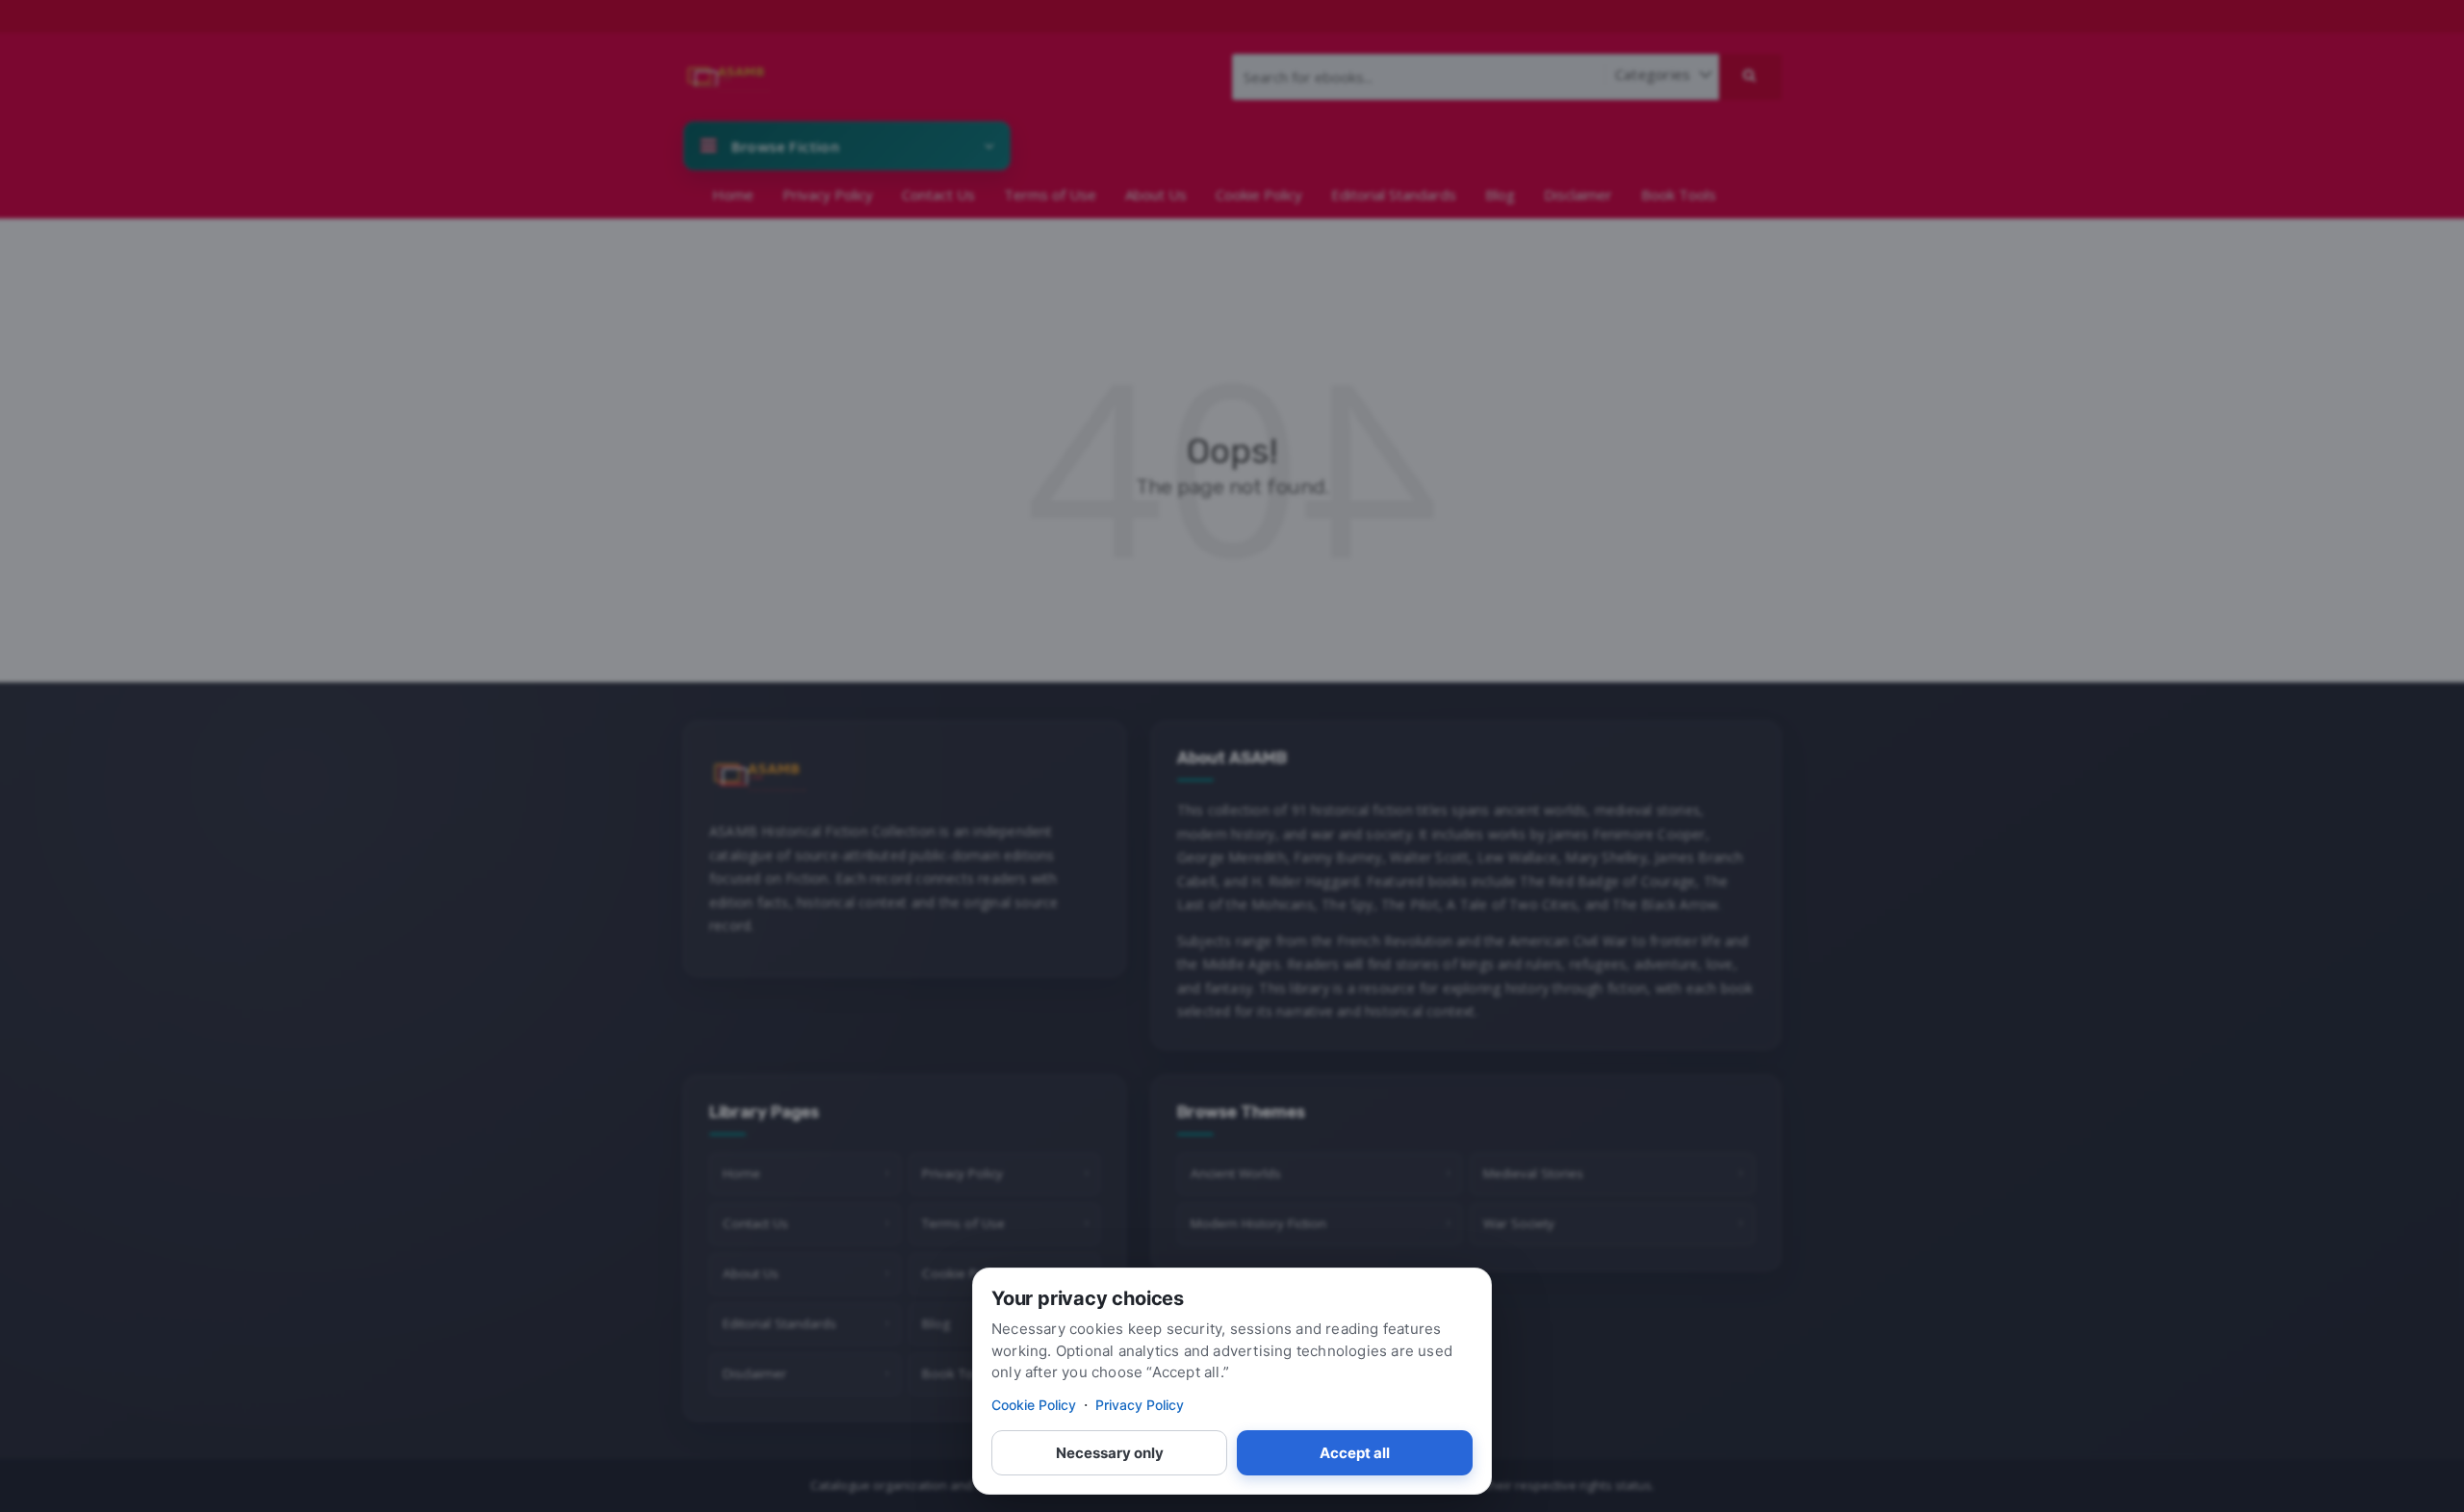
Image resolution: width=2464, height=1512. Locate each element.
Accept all (1355, 1453)
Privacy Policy (1140, 1405)
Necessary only (1110, 1453)
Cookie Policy (1034, 1405)
